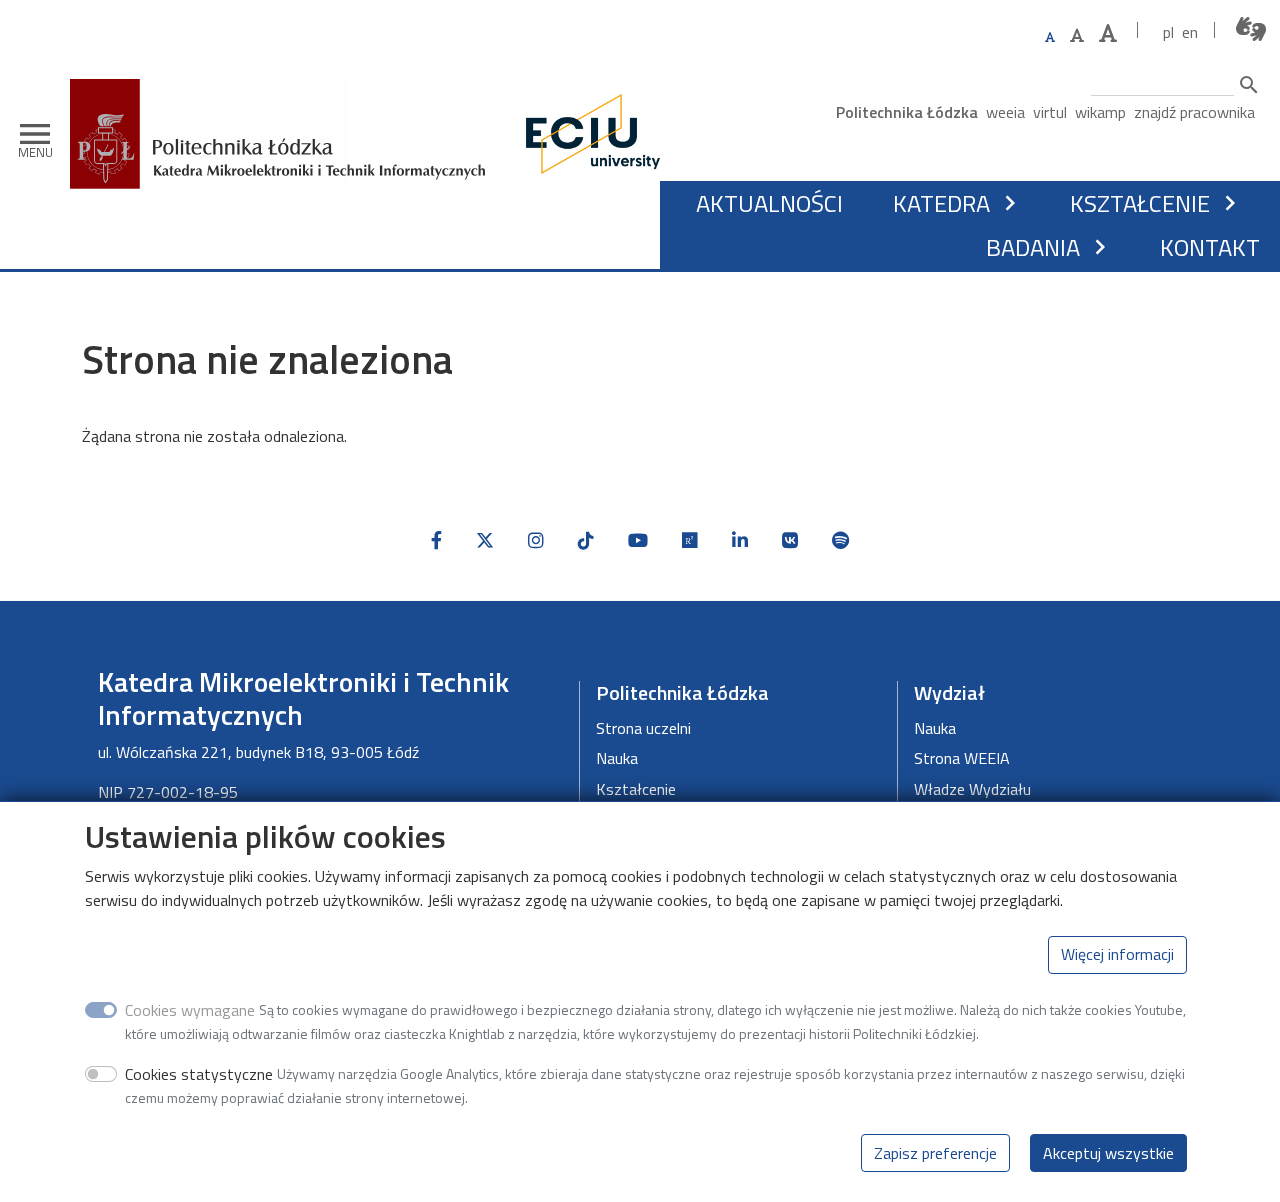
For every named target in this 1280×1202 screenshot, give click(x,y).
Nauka (617, 758)
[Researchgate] (690, 540)
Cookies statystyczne (199, 1073)
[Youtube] (638, 540)
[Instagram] (536, 540)
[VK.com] (790, 540)
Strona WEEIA (962, 758)
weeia (1005, 112)
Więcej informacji (1117, 954)
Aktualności (769, 203)
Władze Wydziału (972, 789)
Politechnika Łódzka (907, 112)
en (1190, 32)
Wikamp (1100, 112)
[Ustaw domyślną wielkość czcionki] (1050, 37)
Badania (1033, 247)
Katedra (941, 203)
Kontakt (1210, 247)
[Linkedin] (740, 540)
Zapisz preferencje (935, 1152)
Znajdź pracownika (1194, 112)
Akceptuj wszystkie (1108, 1152)
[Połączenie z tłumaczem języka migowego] (1252, 29)
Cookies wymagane (190, 1009)
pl (1168, 32)
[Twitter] (485, 540)
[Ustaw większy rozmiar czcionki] (1077, 35)
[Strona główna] (285, 93)
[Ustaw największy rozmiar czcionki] (1108, 33)
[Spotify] (840, 540)
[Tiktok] (586, 540)
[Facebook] (436, 540)
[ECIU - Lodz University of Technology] (588, 134)
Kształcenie (1140, 203)
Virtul (1050, 112)
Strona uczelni (643, 728)
